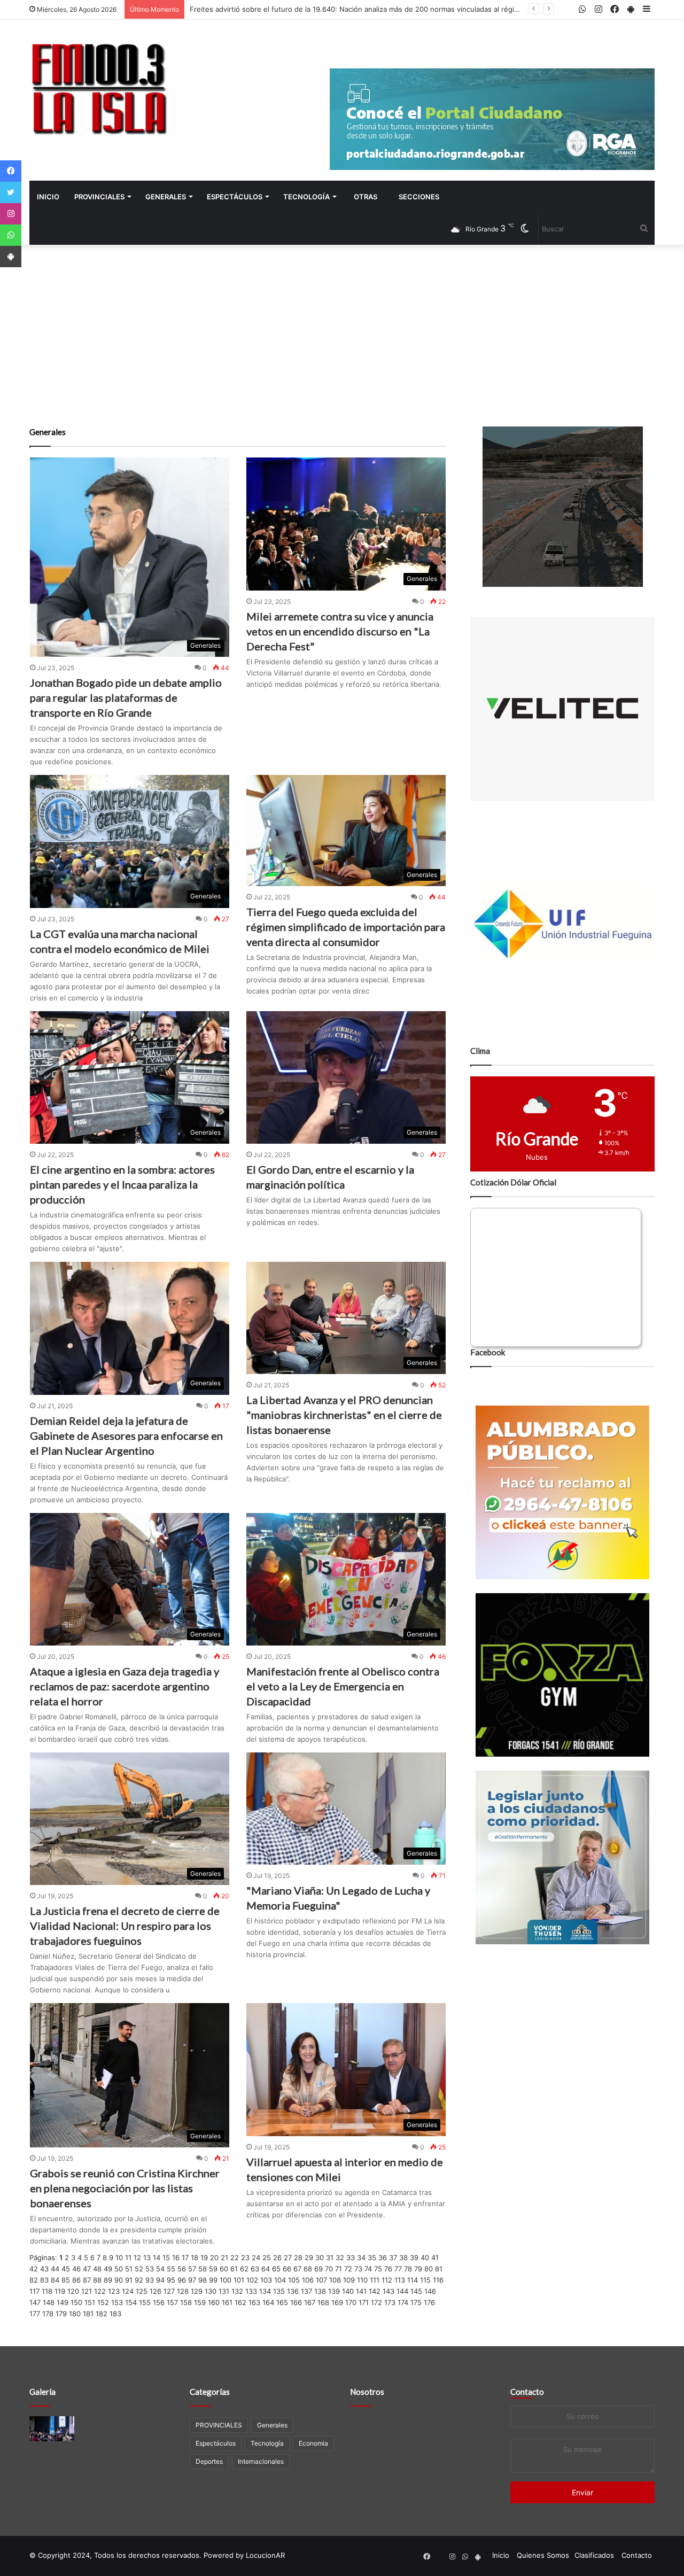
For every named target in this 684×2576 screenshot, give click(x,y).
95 (171, 2280)
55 (171, 2269)
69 (318, 2269)
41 (435, 2257)
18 (195, 2257)
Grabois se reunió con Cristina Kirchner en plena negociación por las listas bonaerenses (125, 2188)
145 (416, 2291)
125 (142, 2291)
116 (438, 2280)
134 (265, 2291)
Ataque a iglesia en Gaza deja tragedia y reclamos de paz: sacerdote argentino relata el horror (125, 1686)
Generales (166, 197)
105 (294, 2280)
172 (376, 2302)
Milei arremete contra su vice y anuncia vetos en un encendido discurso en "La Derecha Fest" (340, 631)
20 (214, 2257)
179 (61, 2314)
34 (361, 2257)
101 (239, 2280)
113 (400, 2280)
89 (108, 2280)
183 (115, 2314)
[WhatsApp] (11, 235)
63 (255, 2269)
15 (166, 2257)
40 (425, 2257)
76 (388, 2269)
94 (160, 2280)
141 (361, 2291)
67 (297, 2269)
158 (186, 2302)
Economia (313, 2443)
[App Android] (11, 257)
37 (393, 2257)
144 (402, 2291)
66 (287, 2269)
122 (100, 2291)
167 (310, 2302)
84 (55, 2280)
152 (103, 2302)
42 (34, 2269)
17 (185, 2257)
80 (429, 2269)
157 (172, 2302)
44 (55, 2269)
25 (267, 2257)
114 (413, 2280)
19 (204, 2257)
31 (330, 2257)
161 (227, 2302)
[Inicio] (99, 88)
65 (276, 2269)
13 (147, 2257)
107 (321, 2280)
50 (119, 2269)
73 (358, 2269)
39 (414, 2257)
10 (119, 2257)
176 (429, 2302)
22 (235, 2257)
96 (182, 2280)
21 (224, 2257)
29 (309, 2257)
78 (408, 2269)
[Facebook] (11, 171)
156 (159, 2302)
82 (34, 2280)
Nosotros (367, 2392)
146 (430, 2291)
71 (339, 2269)
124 (128, 2291)
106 (308, 2280)
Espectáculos (235, 197)
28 (298, 2257)
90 (119, 2280)
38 (403, 2257)
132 (237, 2291)
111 (375, 2280)
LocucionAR (265, 2555)
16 (176, 2257)
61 (234, 2269)
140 (348, 2291)
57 (192, 2269)
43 (44, 2269)
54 (160, 2269)
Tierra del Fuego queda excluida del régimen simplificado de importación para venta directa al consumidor (346, 927)
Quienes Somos (543, 2555)
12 (137, 2257)
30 (320, 2257)
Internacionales (261, 2461)
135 (279, 2291)
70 (329, 2269)
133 (251, 2291)
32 (340, 2257)
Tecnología (306, 197)
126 (156, 2291)
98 (203, 2280)
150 (76, 2302)
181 (88, 2314)
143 (388, 2291)
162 (240, 2302)
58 (203, 2269)
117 (34, 2291)
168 (323, 2302)
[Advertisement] (342, 336)
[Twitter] (11, 192)
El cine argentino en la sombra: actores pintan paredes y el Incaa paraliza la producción (122, 1184)
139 (334, 2291)
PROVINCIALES (99, 197)
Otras (366, 197)
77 (398, 2269)
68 (308, 2269)
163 (254, 2302)
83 (44, 2280)
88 (97, 2280)
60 (224, 2269)
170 (351, 2302)
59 (213, 2269)
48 (97, 2269)
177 (35, 2314)
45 (66, 2269)
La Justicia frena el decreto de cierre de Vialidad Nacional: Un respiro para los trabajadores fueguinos (125, 1926)
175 (416, 2302)
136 (293, 2291)
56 (182, 2269)
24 (256, 2257)
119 (60, 2291)
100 (226, 2280)
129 (197, 2291)
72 (348, 2269)
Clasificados (594, 2555)
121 (87, 2291)
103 (266, 2280)
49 (108, 2269)
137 (306, 2291)
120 (73, 2291)
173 (390, 2302)
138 (320, 2291)
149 (63, 2302)
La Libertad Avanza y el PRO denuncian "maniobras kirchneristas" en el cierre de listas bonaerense (344, 1415)
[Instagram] (11, 214)
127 (169, 2291)
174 (403, 2302)
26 (277, 2257)
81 (439, 2269)
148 (49, 2302)
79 (418, 2269)
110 (362, 2280)
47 (87, 2269)
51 (129, 2269)
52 (139, 2269)
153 (117, 2302)
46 (76, 2269)
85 (66, 2280)
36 (383, 2257)
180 (75, 2314)
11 (128, 2257)
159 (200, 2302)
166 (296, 2302)
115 (425, 2280)
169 (337, 2302)
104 (280, 2280)
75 (378, 2269)
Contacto (527, 2392)
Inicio (48, 197)
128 (183, 2291)
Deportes (209, 2461)
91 (129, 2280)
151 (90, 2302)
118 (47, 2291)
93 (150, 2280)
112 (387, 2280)
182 (102, 2314)
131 (224, 2291)
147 (35, 2302)
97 (192, 2280)
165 (282, 2302)
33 (351, 2257)
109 (349, 2280)
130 (211, 2291)
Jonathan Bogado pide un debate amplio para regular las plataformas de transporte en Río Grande (126, 697)
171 (364, 2302)
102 (252, 2280)
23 (245, 2257)
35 (372, 2257)
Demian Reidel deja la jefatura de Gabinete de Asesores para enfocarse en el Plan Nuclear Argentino (126, 1436)
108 (335, 2280)
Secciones (419, 197)
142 (375, 2291)
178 (48, 2314)
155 (145, 2302)
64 (266, 2269)
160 (214, 2302)
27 (288, 2257)
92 (139, 2280)
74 (368, 2269)
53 (150, 2269)
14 (157, 2257)
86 (76, 2280)
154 (131, 2302)
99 (213, 2280)
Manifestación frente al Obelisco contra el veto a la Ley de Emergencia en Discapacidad (343, 1686)
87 (87, 2280)
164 (268, 2302)
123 (114, 2291)
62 (244, 2269)
